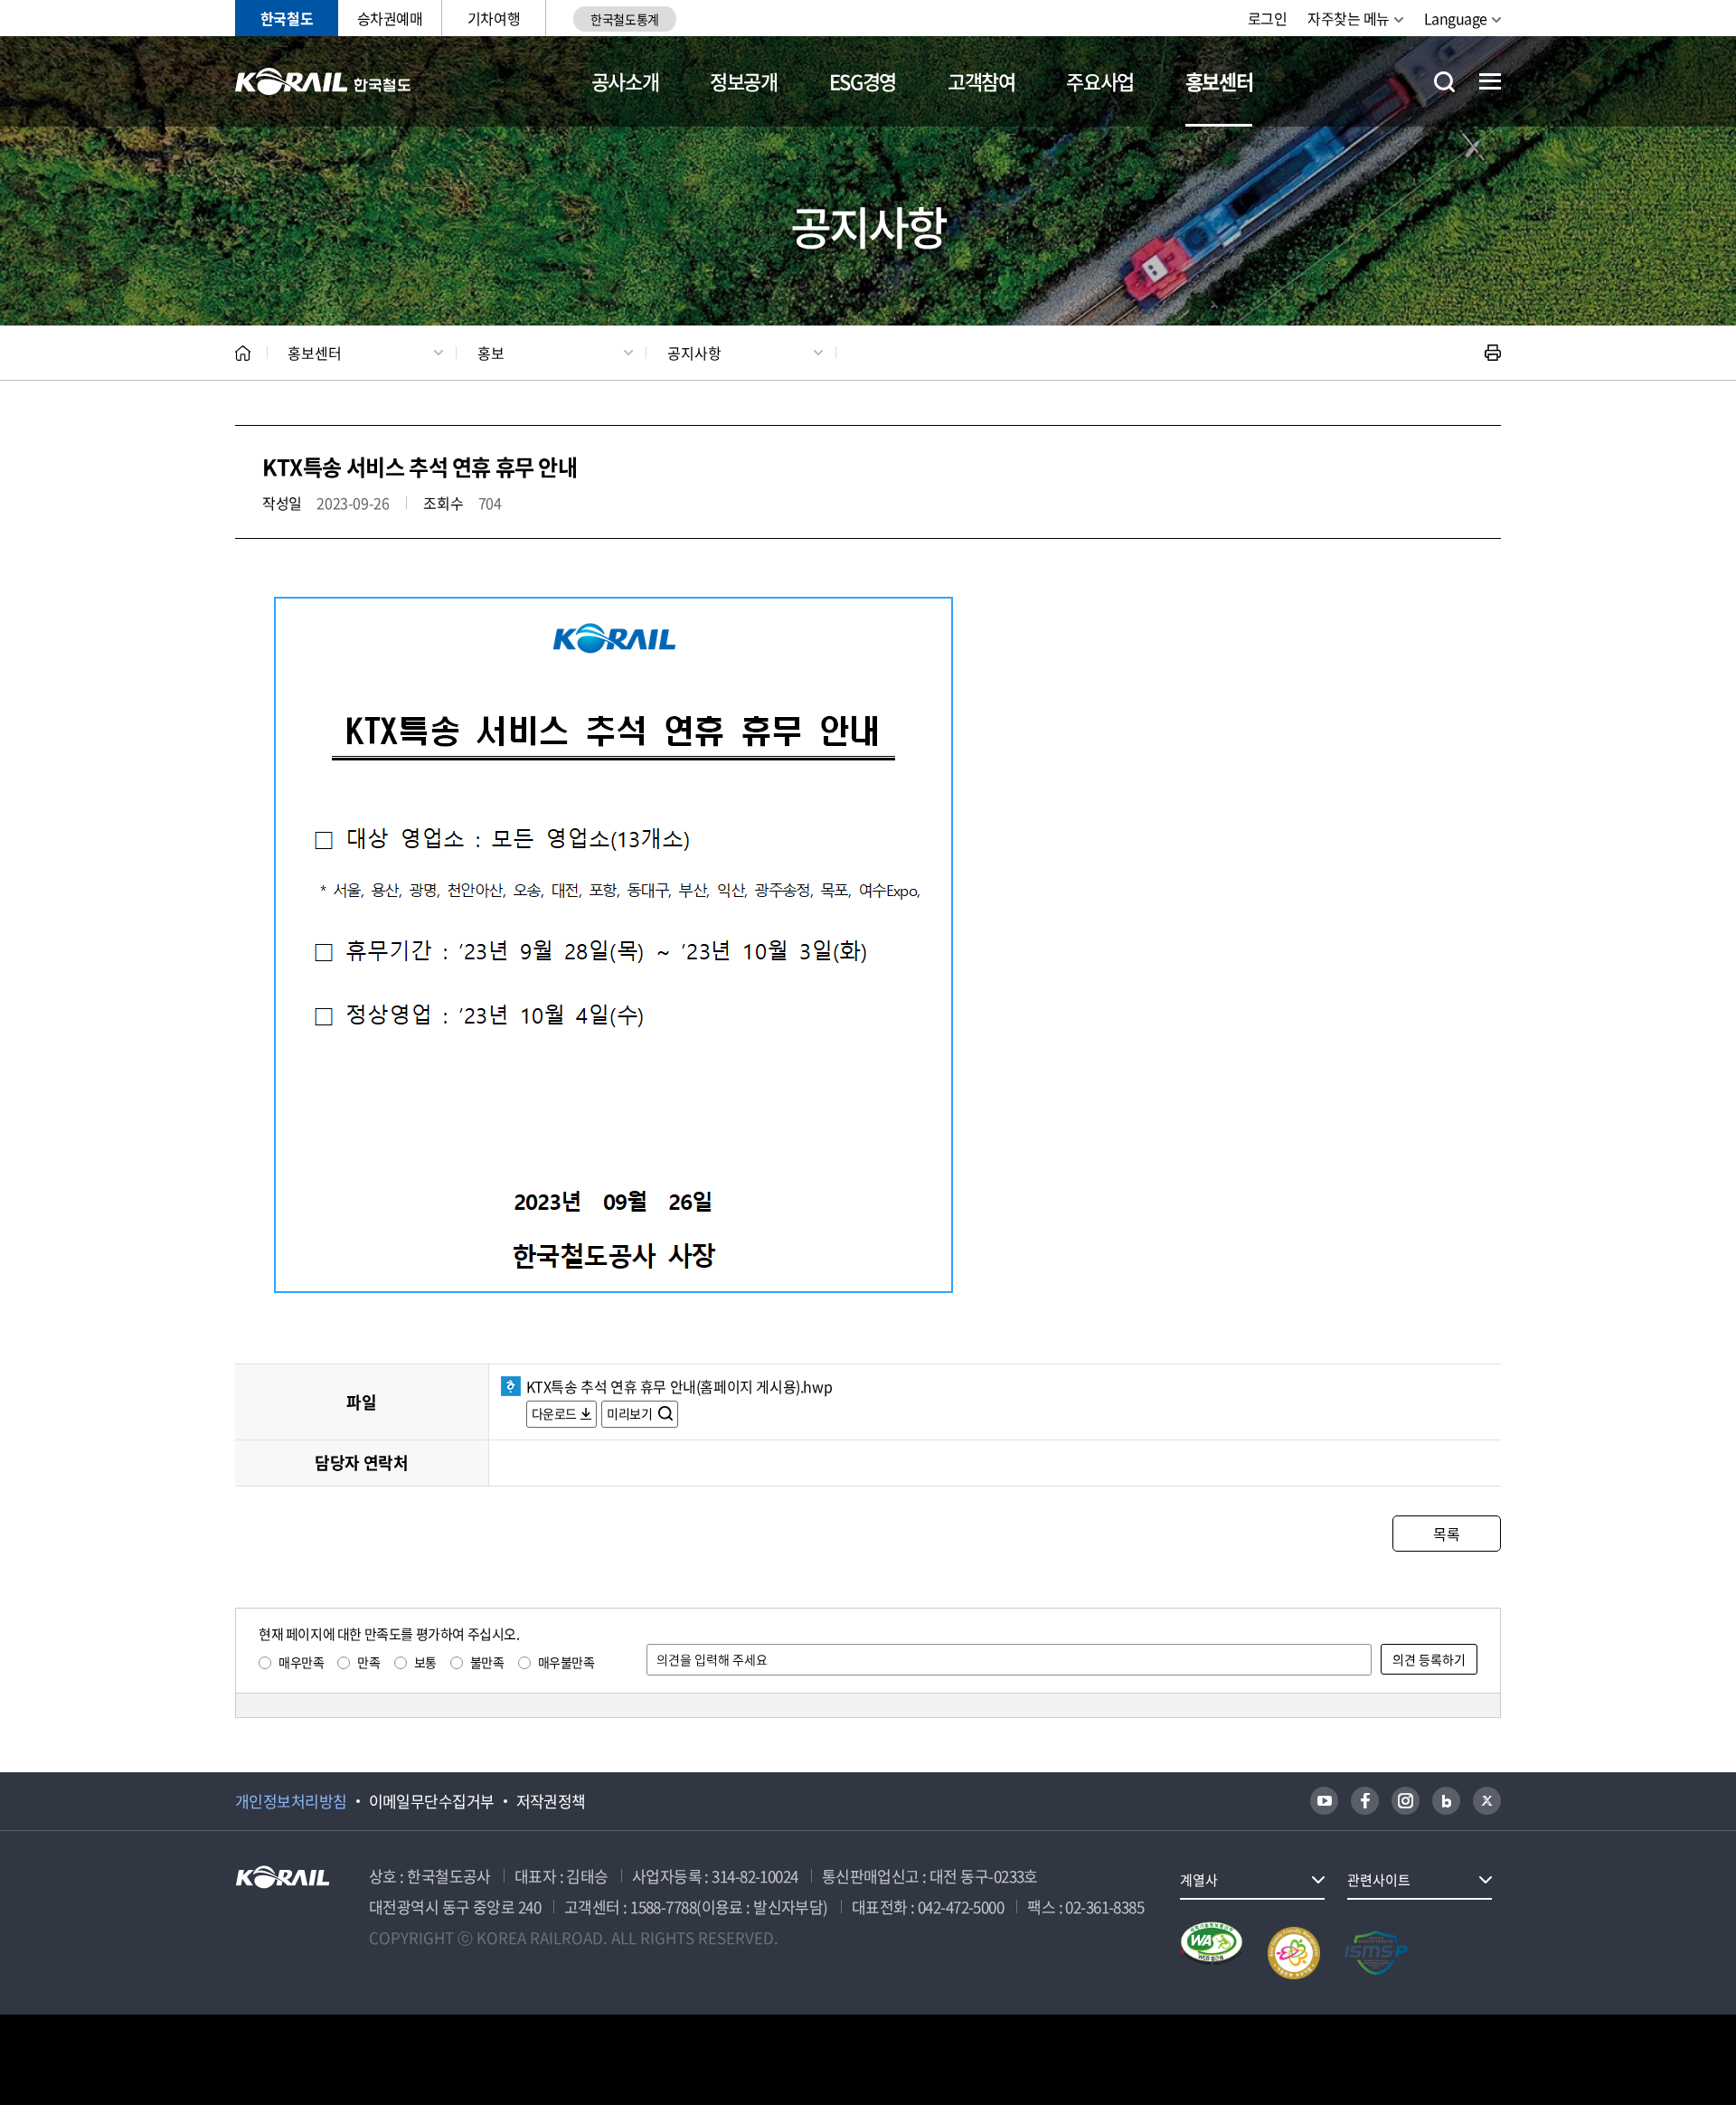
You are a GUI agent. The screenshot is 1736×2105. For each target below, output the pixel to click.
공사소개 (625, 81)
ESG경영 (863, 81)
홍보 (491, 353)
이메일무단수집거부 (432, 1801)
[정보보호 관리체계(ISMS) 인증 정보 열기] (1376, 1953)
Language (1456, 18)
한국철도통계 (624, 19)
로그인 (1268, 18)
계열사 (1199, 1880)
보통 (425, 1662)
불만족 (487, 1662)
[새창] (1324, 1801)
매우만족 (301, 1662)
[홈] (243, 353)
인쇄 (1493, 353)
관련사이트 (1379, 1880)
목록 (1446, 1534)
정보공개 (744, 81)
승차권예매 (390, 18)
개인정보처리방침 (291, 1801)
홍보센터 (1219, 81)
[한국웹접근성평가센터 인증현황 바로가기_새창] (1212, 1953)
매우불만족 (566, 1662)
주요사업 (1100, 81)
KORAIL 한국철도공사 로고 (323, 81)
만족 (368, 1662)
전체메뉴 (1490, 81)
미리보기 (631, 1413)
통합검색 (1444, 82)
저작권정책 (551, 1801)
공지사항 (694, 353)
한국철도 (287, 18)
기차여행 (494, 18)
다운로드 (554, 1413)
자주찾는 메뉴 (1349, 18)
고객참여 (981, 81)
